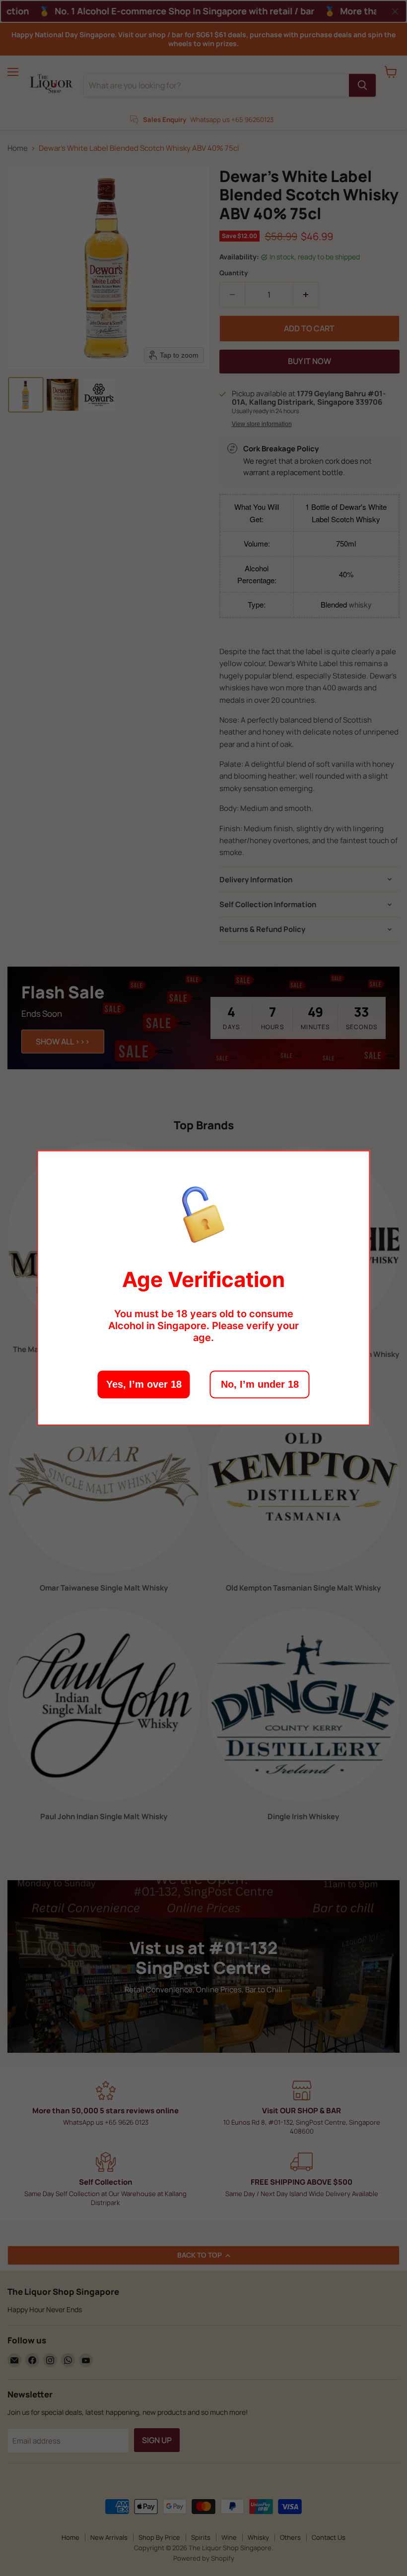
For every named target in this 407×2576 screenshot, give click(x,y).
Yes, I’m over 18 (144, 1385)
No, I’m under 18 (260, 1385)
